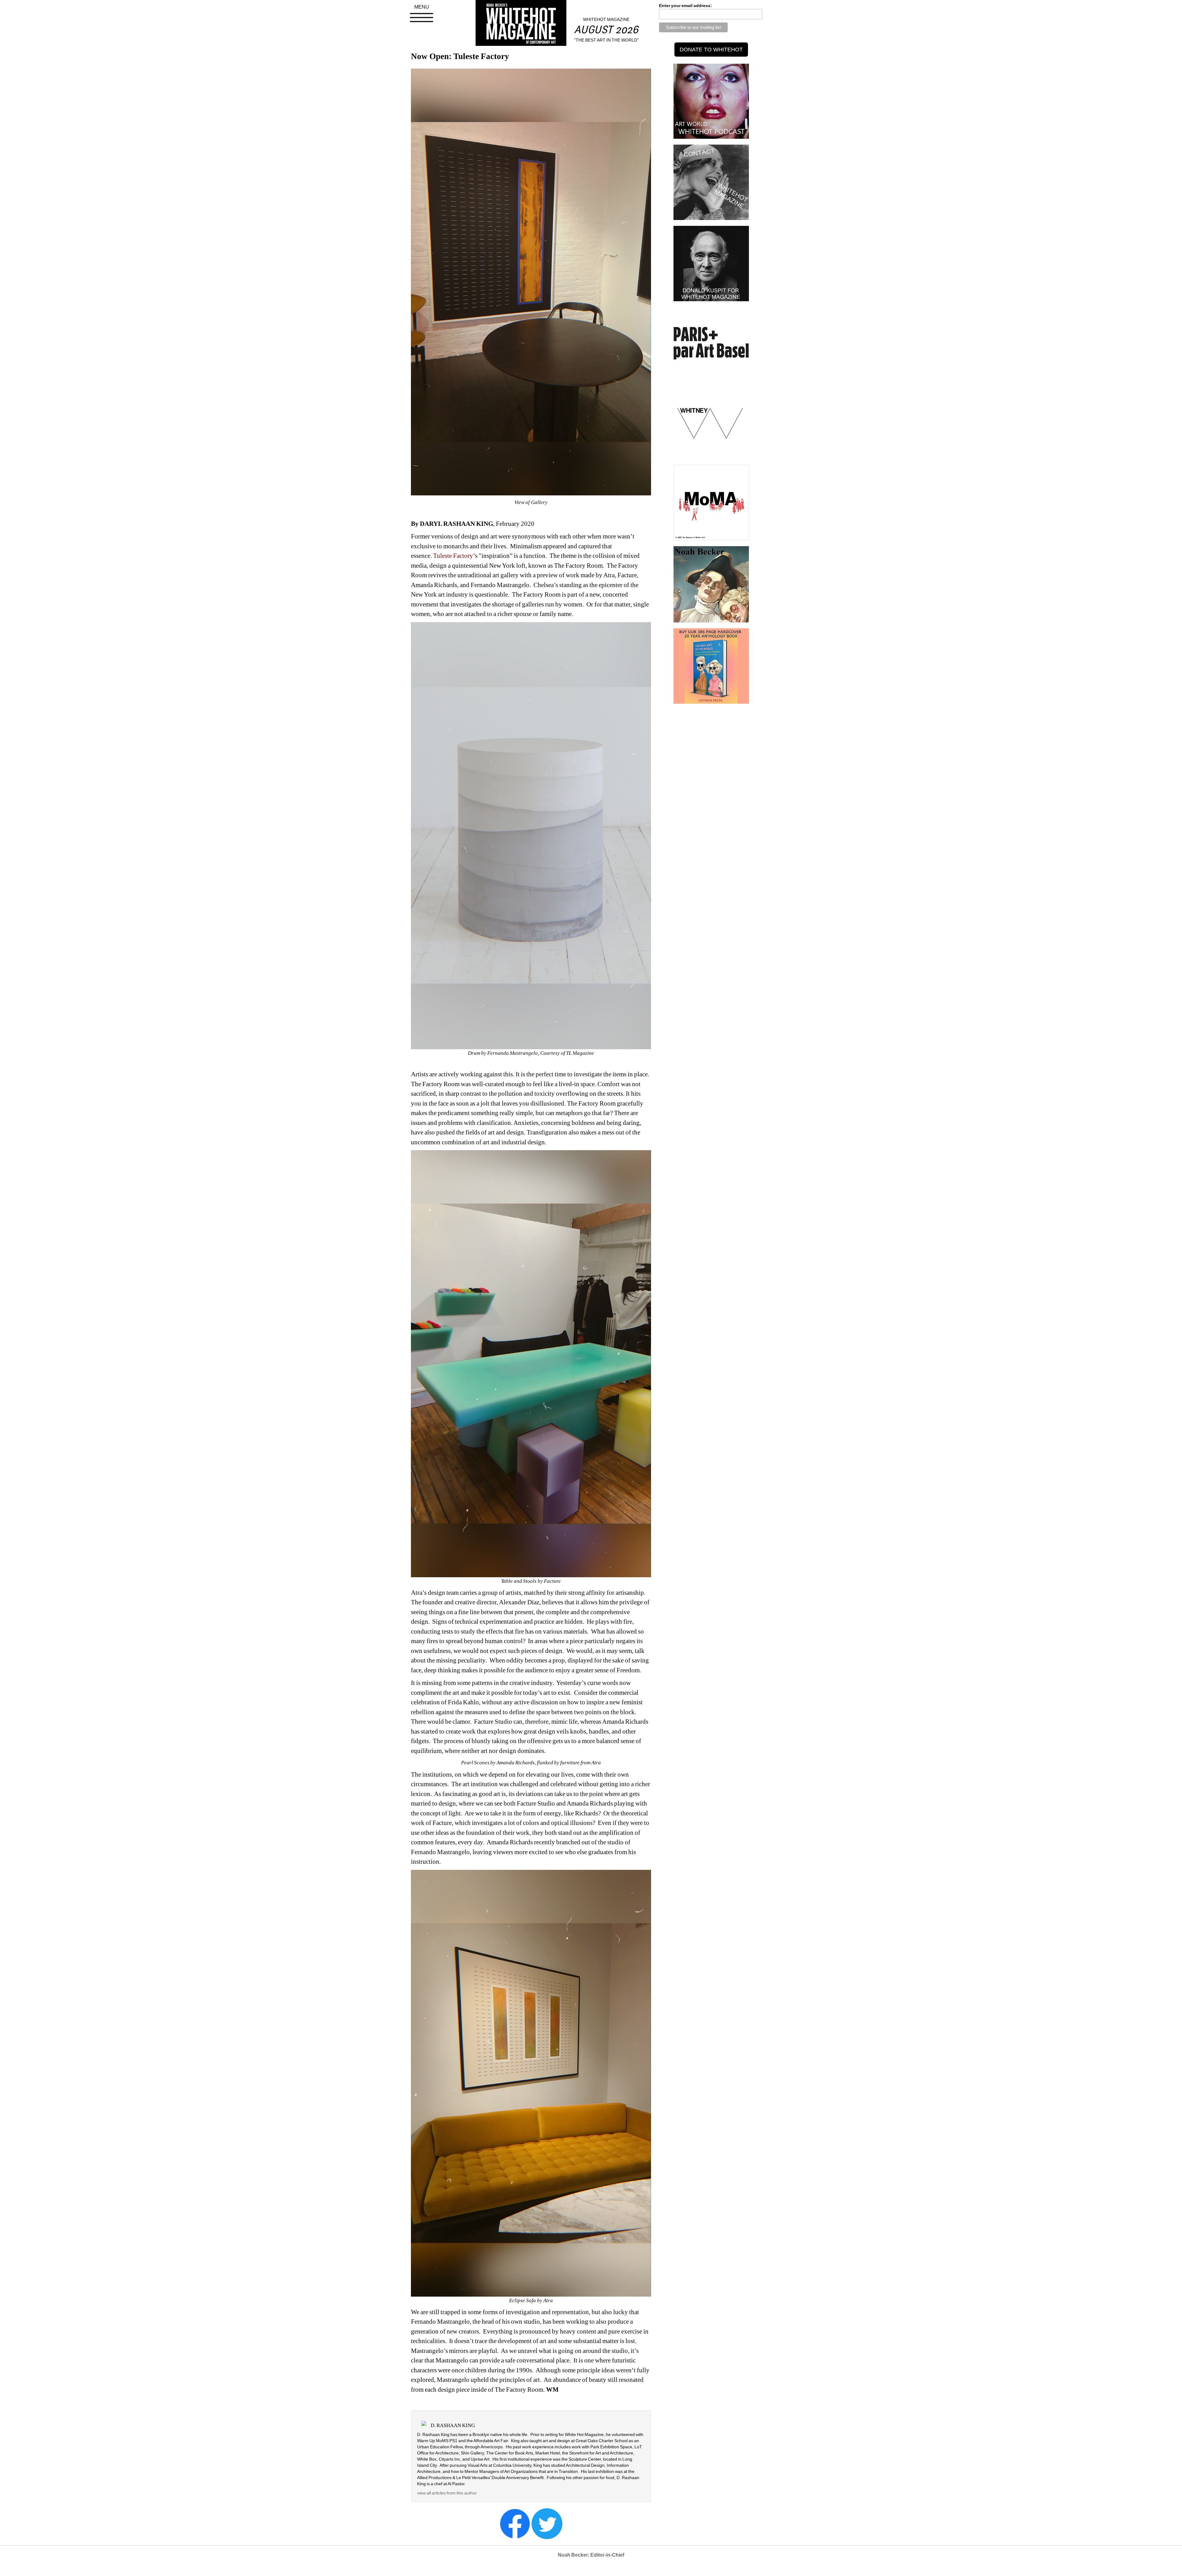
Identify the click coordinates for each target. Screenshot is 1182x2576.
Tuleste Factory (453, 556)
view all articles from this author (447, 2493)
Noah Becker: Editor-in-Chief (591, 2555)
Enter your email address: (685, 6)
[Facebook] (515, 2523)
